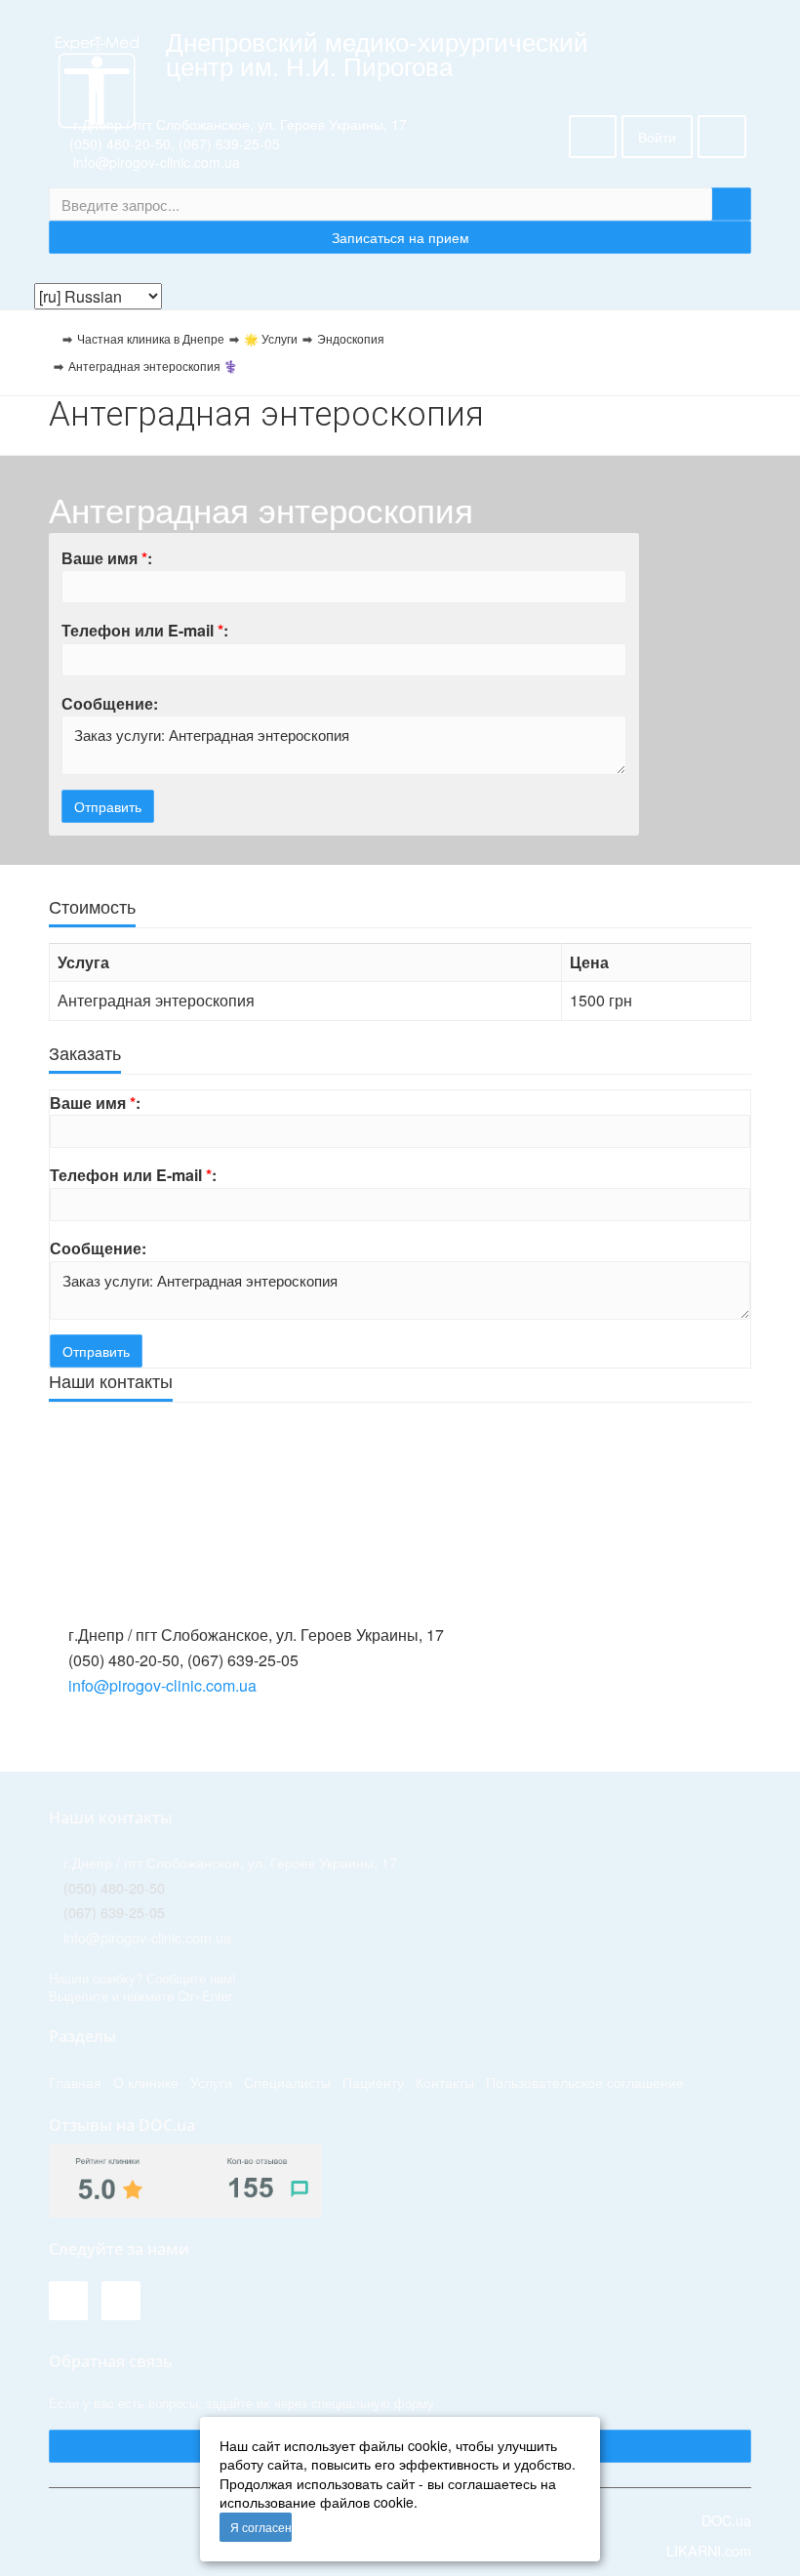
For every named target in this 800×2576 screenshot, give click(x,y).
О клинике (146, 2082)
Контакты (445, 2082)
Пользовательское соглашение (585, 2082)
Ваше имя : (107, 558)
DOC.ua (726, 2520)
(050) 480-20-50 (120, 143)
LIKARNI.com (707, 2550)
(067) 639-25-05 (229, 143)
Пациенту (373, 2082)
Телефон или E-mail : (145, 630)
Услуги (211, 2082)
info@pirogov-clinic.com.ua (162, 1685)
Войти (657, 137)
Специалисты (287, 2082)
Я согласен (261, 2527)
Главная (75, 2082)
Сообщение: (110, 703)
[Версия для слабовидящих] (593, 137)
